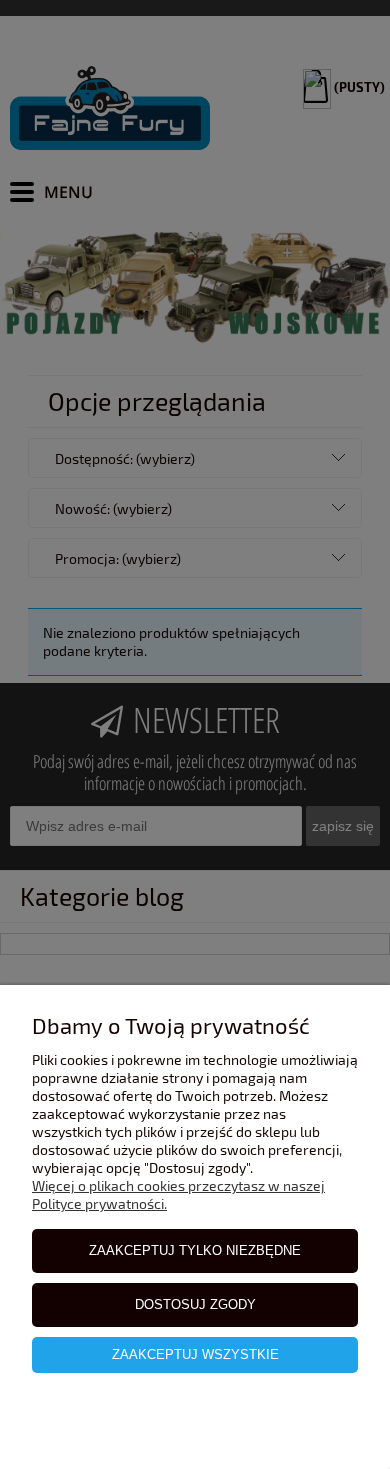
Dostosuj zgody (195, 1304)
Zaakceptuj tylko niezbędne (195, 1250)
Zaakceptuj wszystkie (195, 1354)
